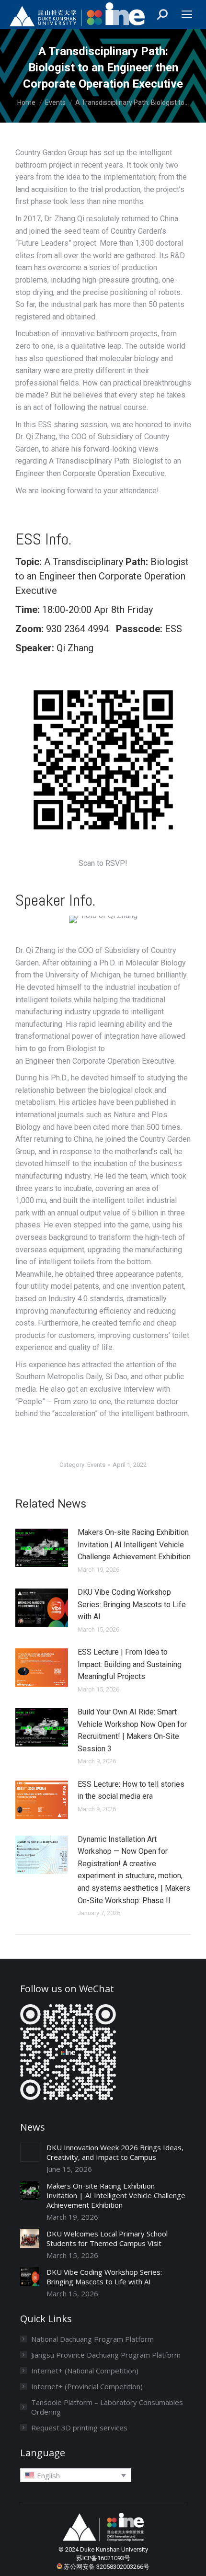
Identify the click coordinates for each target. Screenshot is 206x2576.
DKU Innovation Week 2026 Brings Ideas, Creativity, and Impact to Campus (115, 2152)
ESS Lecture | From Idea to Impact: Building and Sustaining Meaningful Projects (130, 1664)
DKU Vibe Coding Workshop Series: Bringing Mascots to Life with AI (132, 1604)
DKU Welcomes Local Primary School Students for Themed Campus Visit (107, 2238)
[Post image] (42, 1548)
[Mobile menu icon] (187, 14)
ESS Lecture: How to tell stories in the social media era (131, 1790)
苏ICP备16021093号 (103, 2558)
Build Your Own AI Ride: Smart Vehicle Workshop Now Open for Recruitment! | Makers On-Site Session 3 (132, 1730)
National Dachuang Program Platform (92, 2339)
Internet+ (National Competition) (85, 2371)
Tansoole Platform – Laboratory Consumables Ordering (107, 2407)
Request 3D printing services (79, 2428)
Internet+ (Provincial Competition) (87, 2386)
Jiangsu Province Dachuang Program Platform (106, 2355)
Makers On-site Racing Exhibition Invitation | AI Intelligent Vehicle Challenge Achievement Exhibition (134, 1544)
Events (96, 1465)
